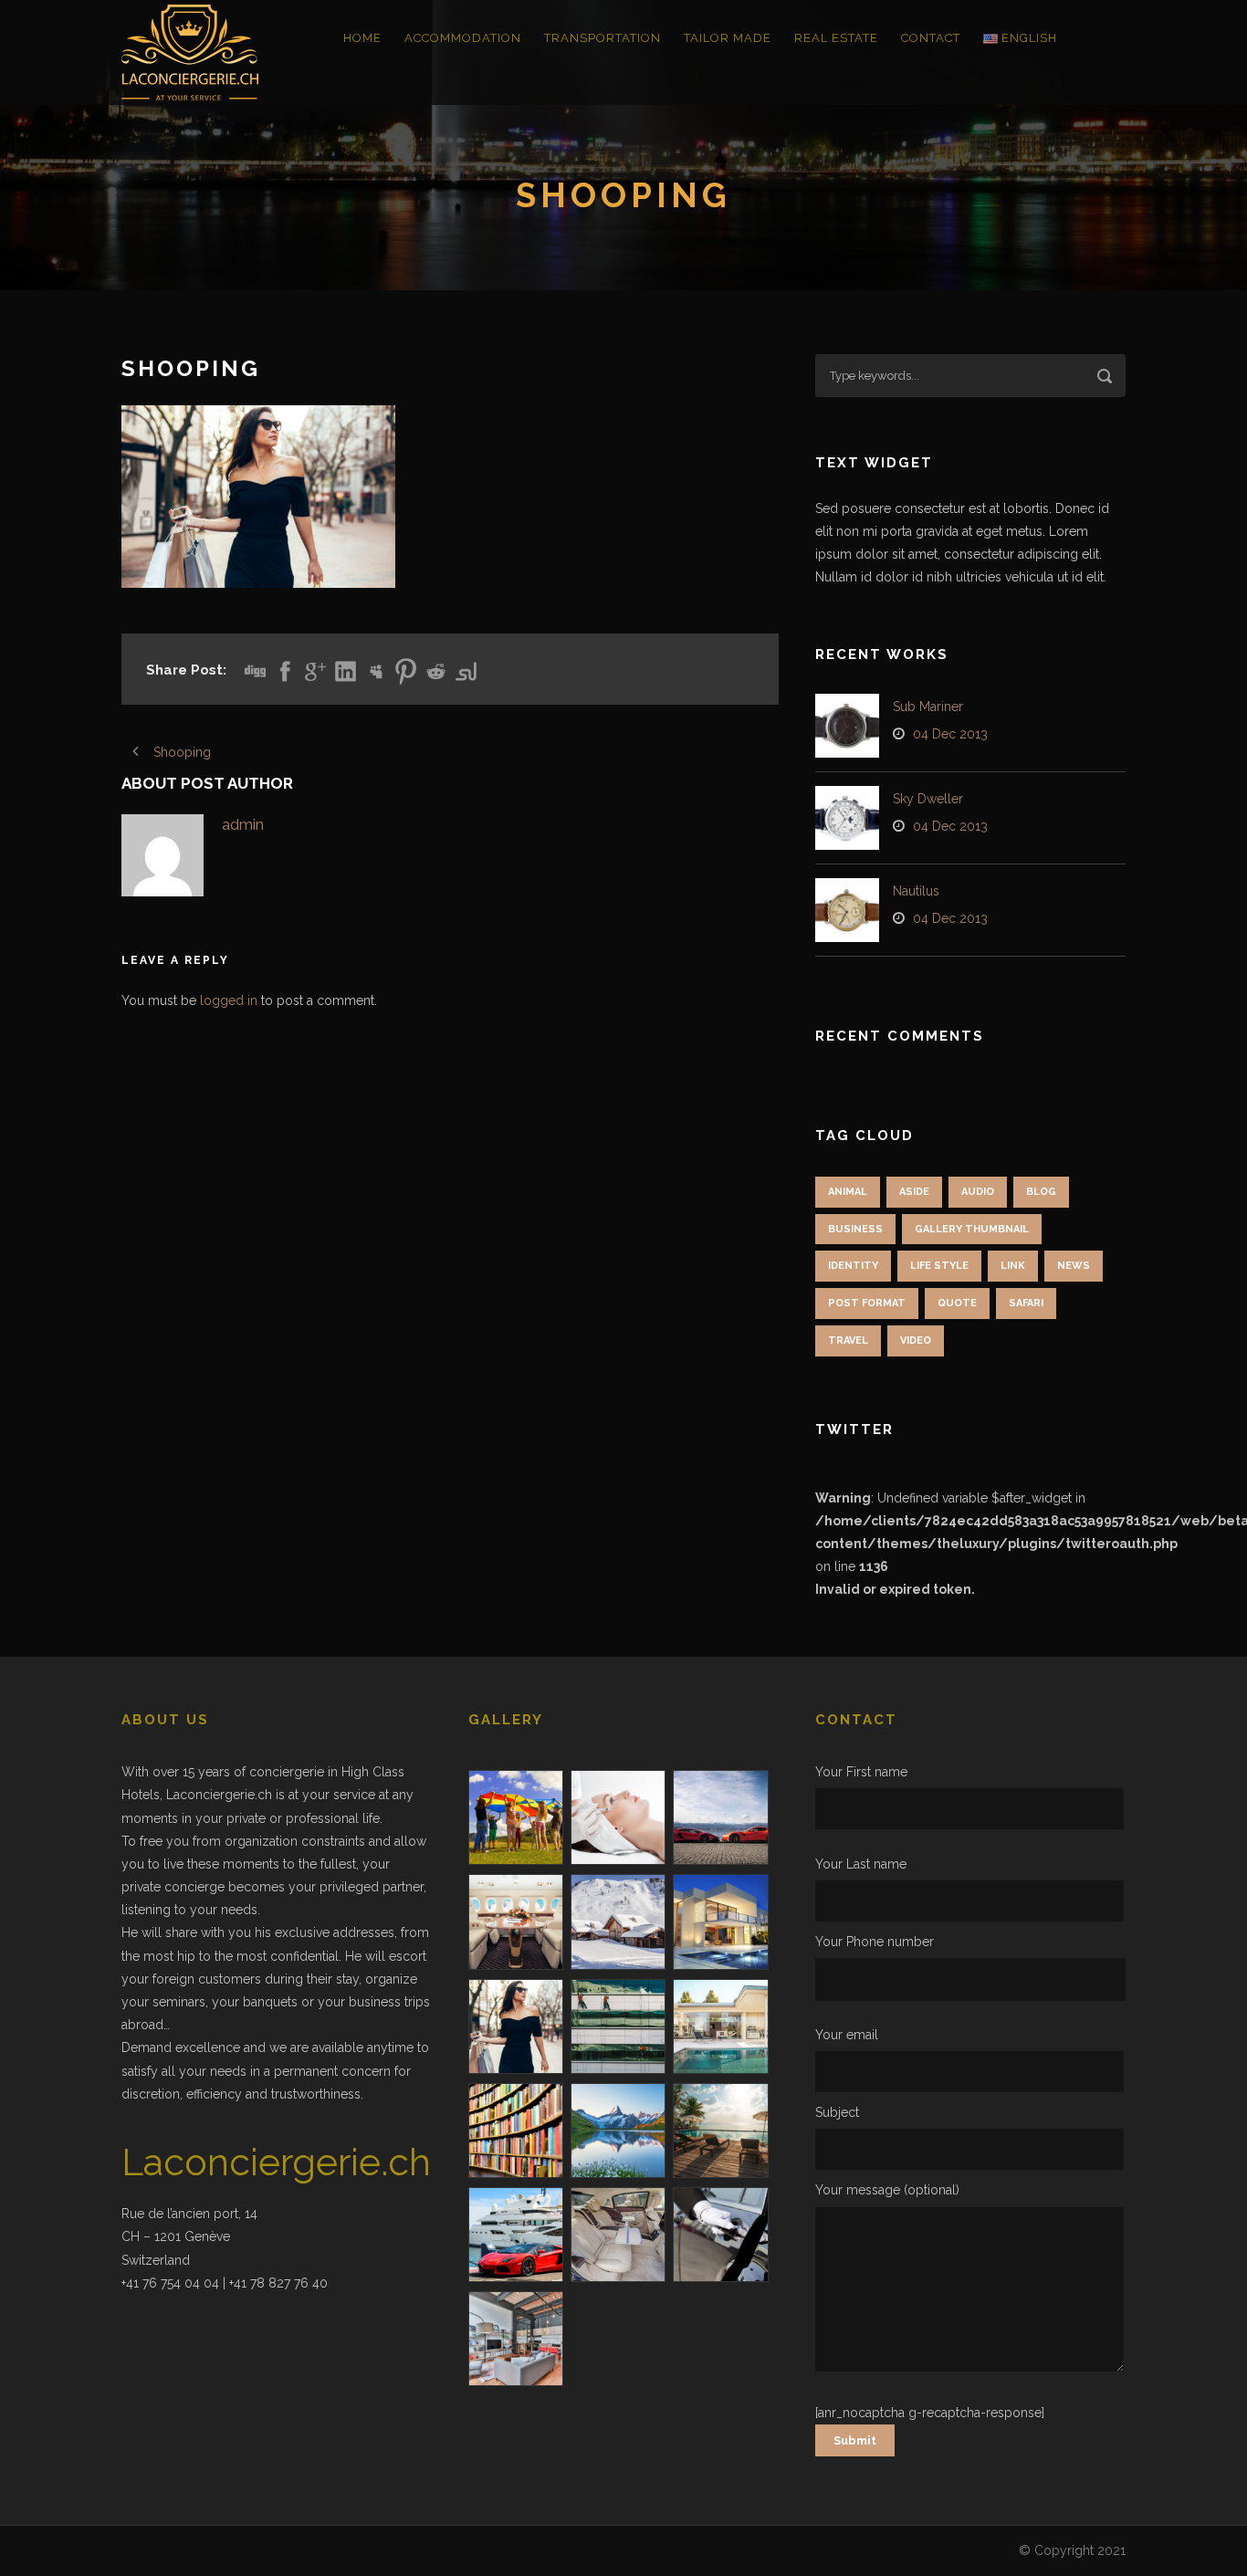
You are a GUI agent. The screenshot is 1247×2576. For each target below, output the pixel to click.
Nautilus (916, 891)
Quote (957, 1303)
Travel (848, 1340)
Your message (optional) (887, 2190)
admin (243, 824)
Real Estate (836, 38)
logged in (229, 1000)
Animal (848, 1192)
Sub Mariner (928, 707)
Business (855, 1229)
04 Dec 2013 (950, 734)
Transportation (603, 38)
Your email (847, 2035)
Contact (931, 38)
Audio (978, 1192)
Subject (837, 2112)
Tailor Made (728, 38)
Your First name (861, 1772)
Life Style (939, 1266)
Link (1013, 1266)
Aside (914, 1192)
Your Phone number (875, 1942)
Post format (867, 1303)
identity (853, 1266)
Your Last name (861, 1864)
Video (916, 1340)
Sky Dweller (928, 799)
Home (362, 38)
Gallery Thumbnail (972, 1229)
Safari (1026, 1303)
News (1074, 1266)
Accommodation (463, 38)
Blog (1041, 1192)
